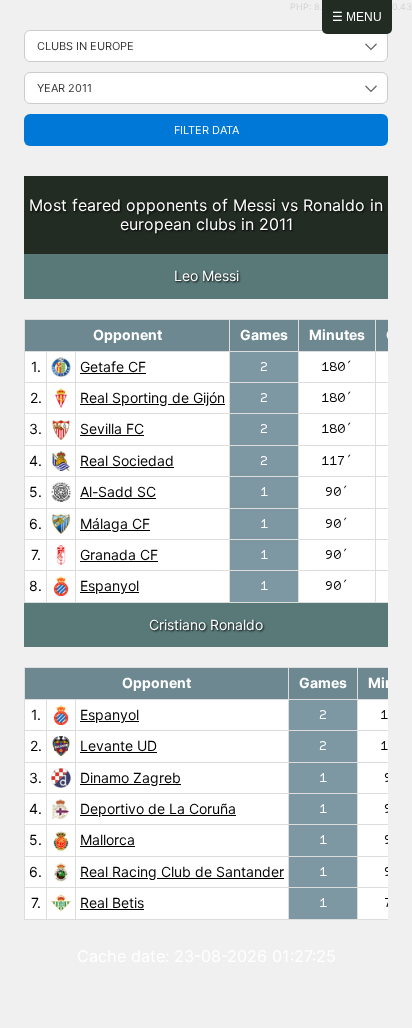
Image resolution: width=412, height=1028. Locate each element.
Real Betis (112, 902)
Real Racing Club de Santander (182, 871)
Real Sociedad (127, 460)
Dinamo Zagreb (130, 777)
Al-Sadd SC (118, 491)
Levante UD (118, 745)
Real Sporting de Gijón (152, 397)
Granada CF (119, 554)
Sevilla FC (112, 428)
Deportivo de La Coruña (158, 808)
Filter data (206, 130)
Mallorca (107, 839)
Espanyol (109, 585)
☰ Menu (357, 17)
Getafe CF (113, 366)
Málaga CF (115, 523)
